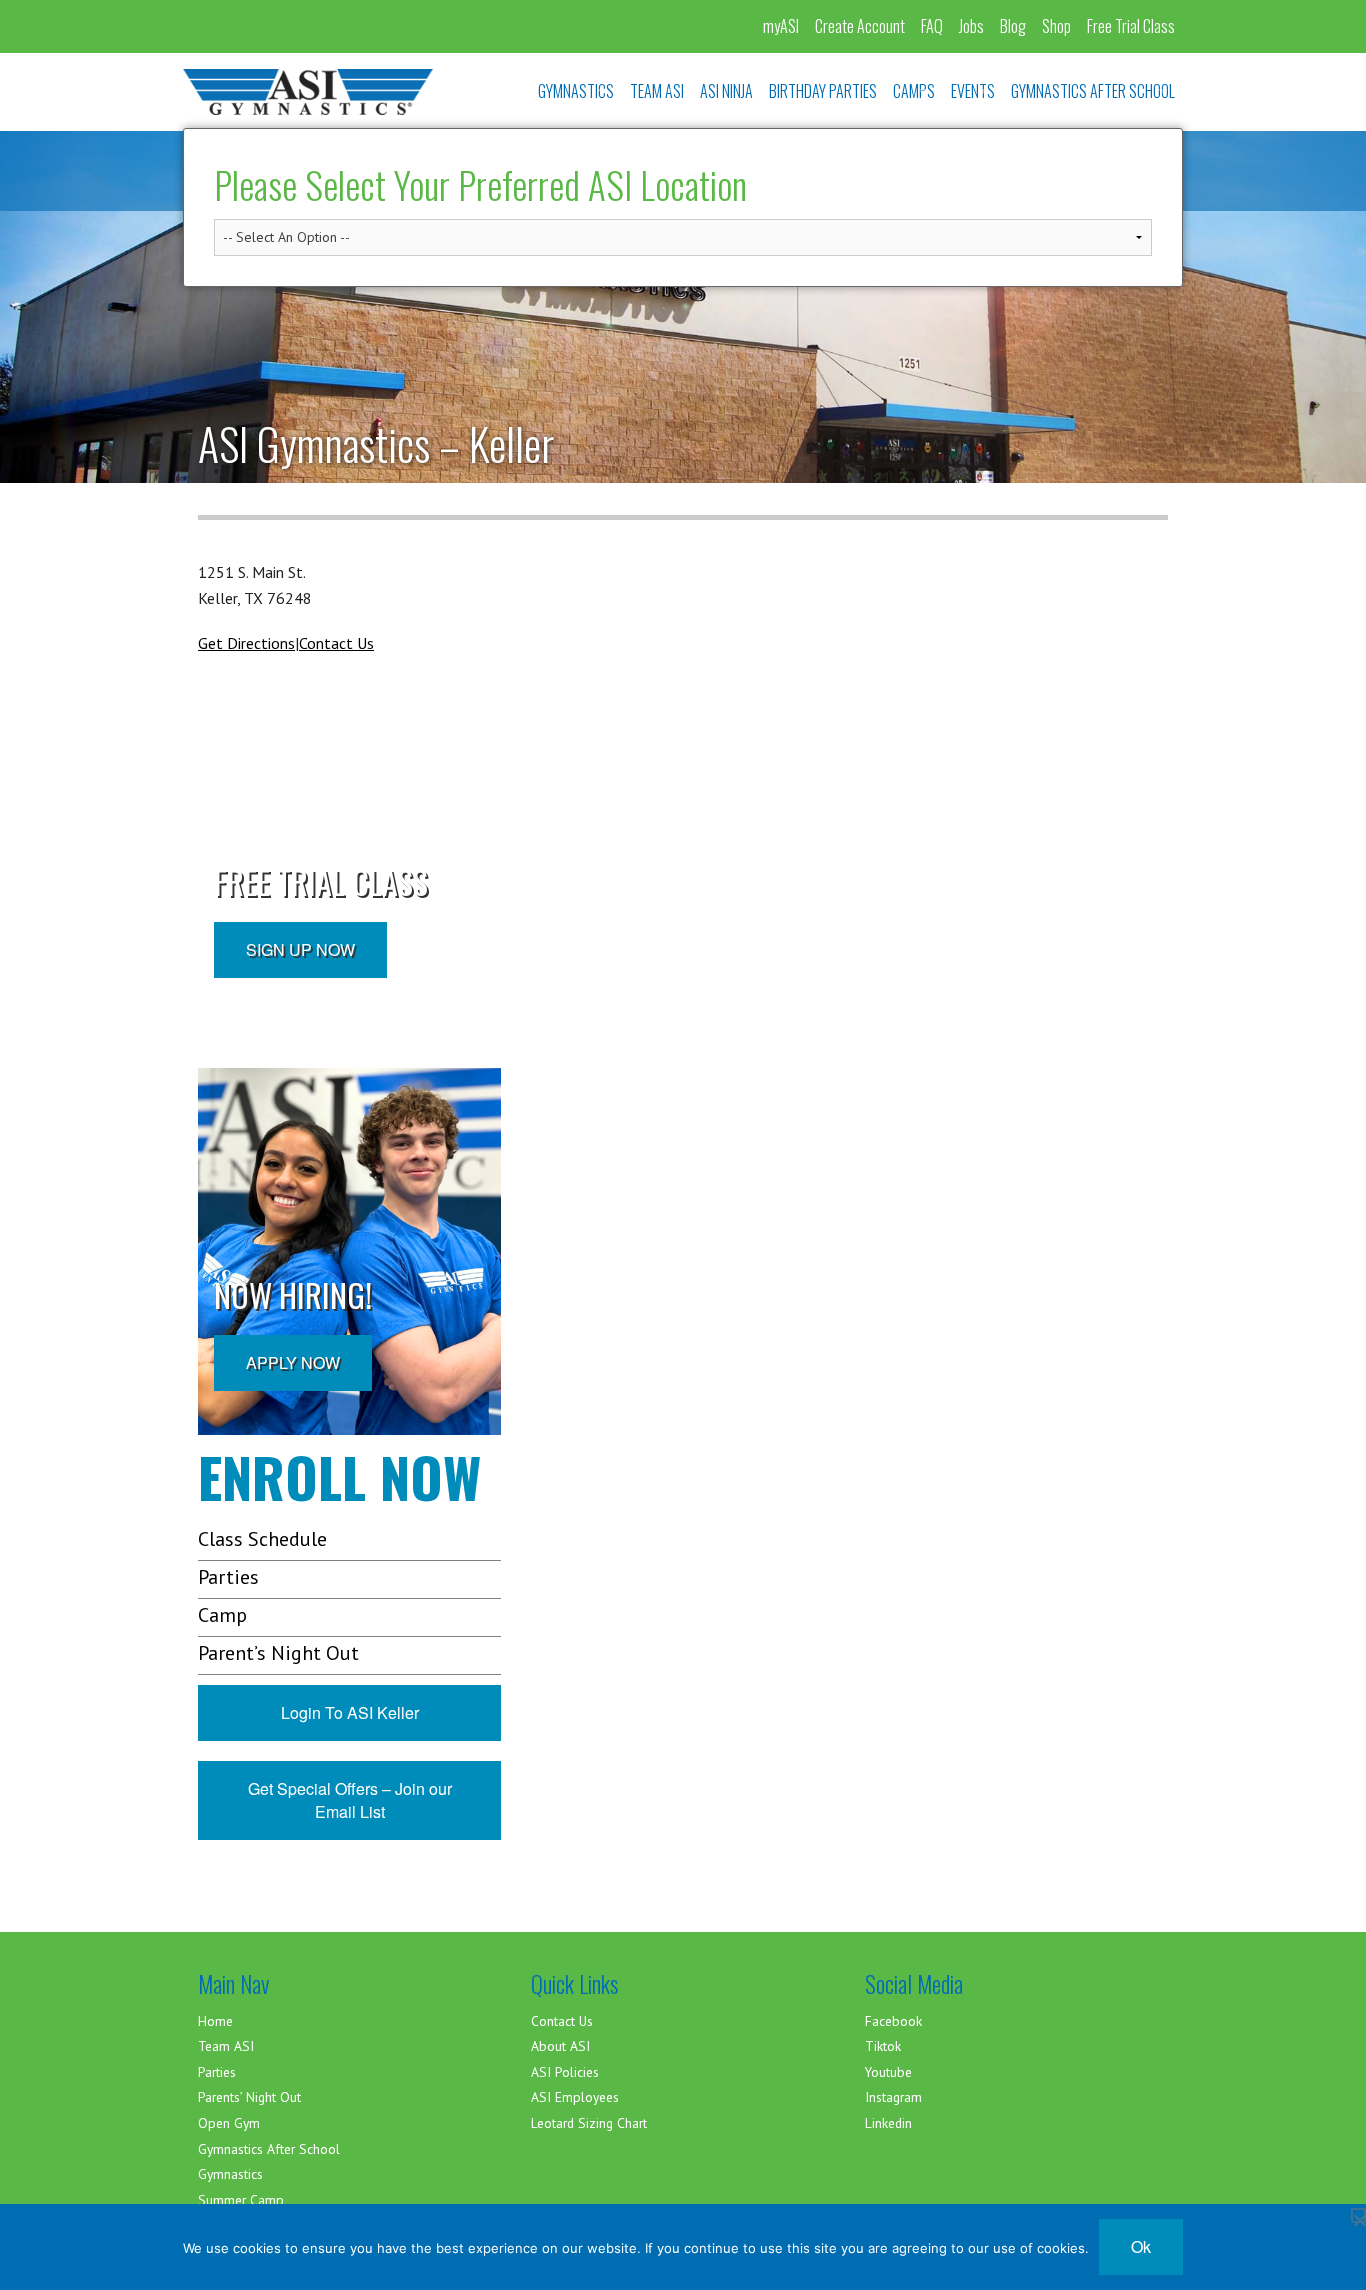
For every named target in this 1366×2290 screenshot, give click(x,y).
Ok (1141, 2246)
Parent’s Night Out (278, 1653)
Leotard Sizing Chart (589, 2123)
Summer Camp (241, 2200)
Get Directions (246, 643)
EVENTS (973, 91)
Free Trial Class (1131, 26)
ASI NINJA (726, 91)
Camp (222, 1615)
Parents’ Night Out (249, 2097)
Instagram (893, 2097)
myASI (781, 26)
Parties (228, 1577)
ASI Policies (565, 2072)
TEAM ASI (657, 91)
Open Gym (229, 2123)
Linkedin (888, 2123)
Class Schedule (262, 1539)
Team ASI (226, 2046)
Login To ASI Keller (350, 1712)
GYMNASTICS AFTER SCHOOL (1093, 91)
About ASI (560, 2046)
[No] (1358, 2215)
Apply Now (293, 1362)
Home (215, 2021)
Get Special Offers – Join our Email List (350, 1800)
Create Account (860, 26)
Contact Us (336, 643)
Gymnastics (230, 2174)
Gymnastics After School (269, 2149)
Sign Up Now (300, 949)
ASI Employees (575, 2097)
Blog (1013, 26)
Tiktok (883, 2046)
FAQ (932, 26)
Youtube (888, 2072)
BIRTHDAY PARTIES (823, 91)
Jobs (971, 26)
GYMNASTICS (576, 91)
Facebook (893, 2021)
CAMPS (914, 91)
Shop (1056, 26)
